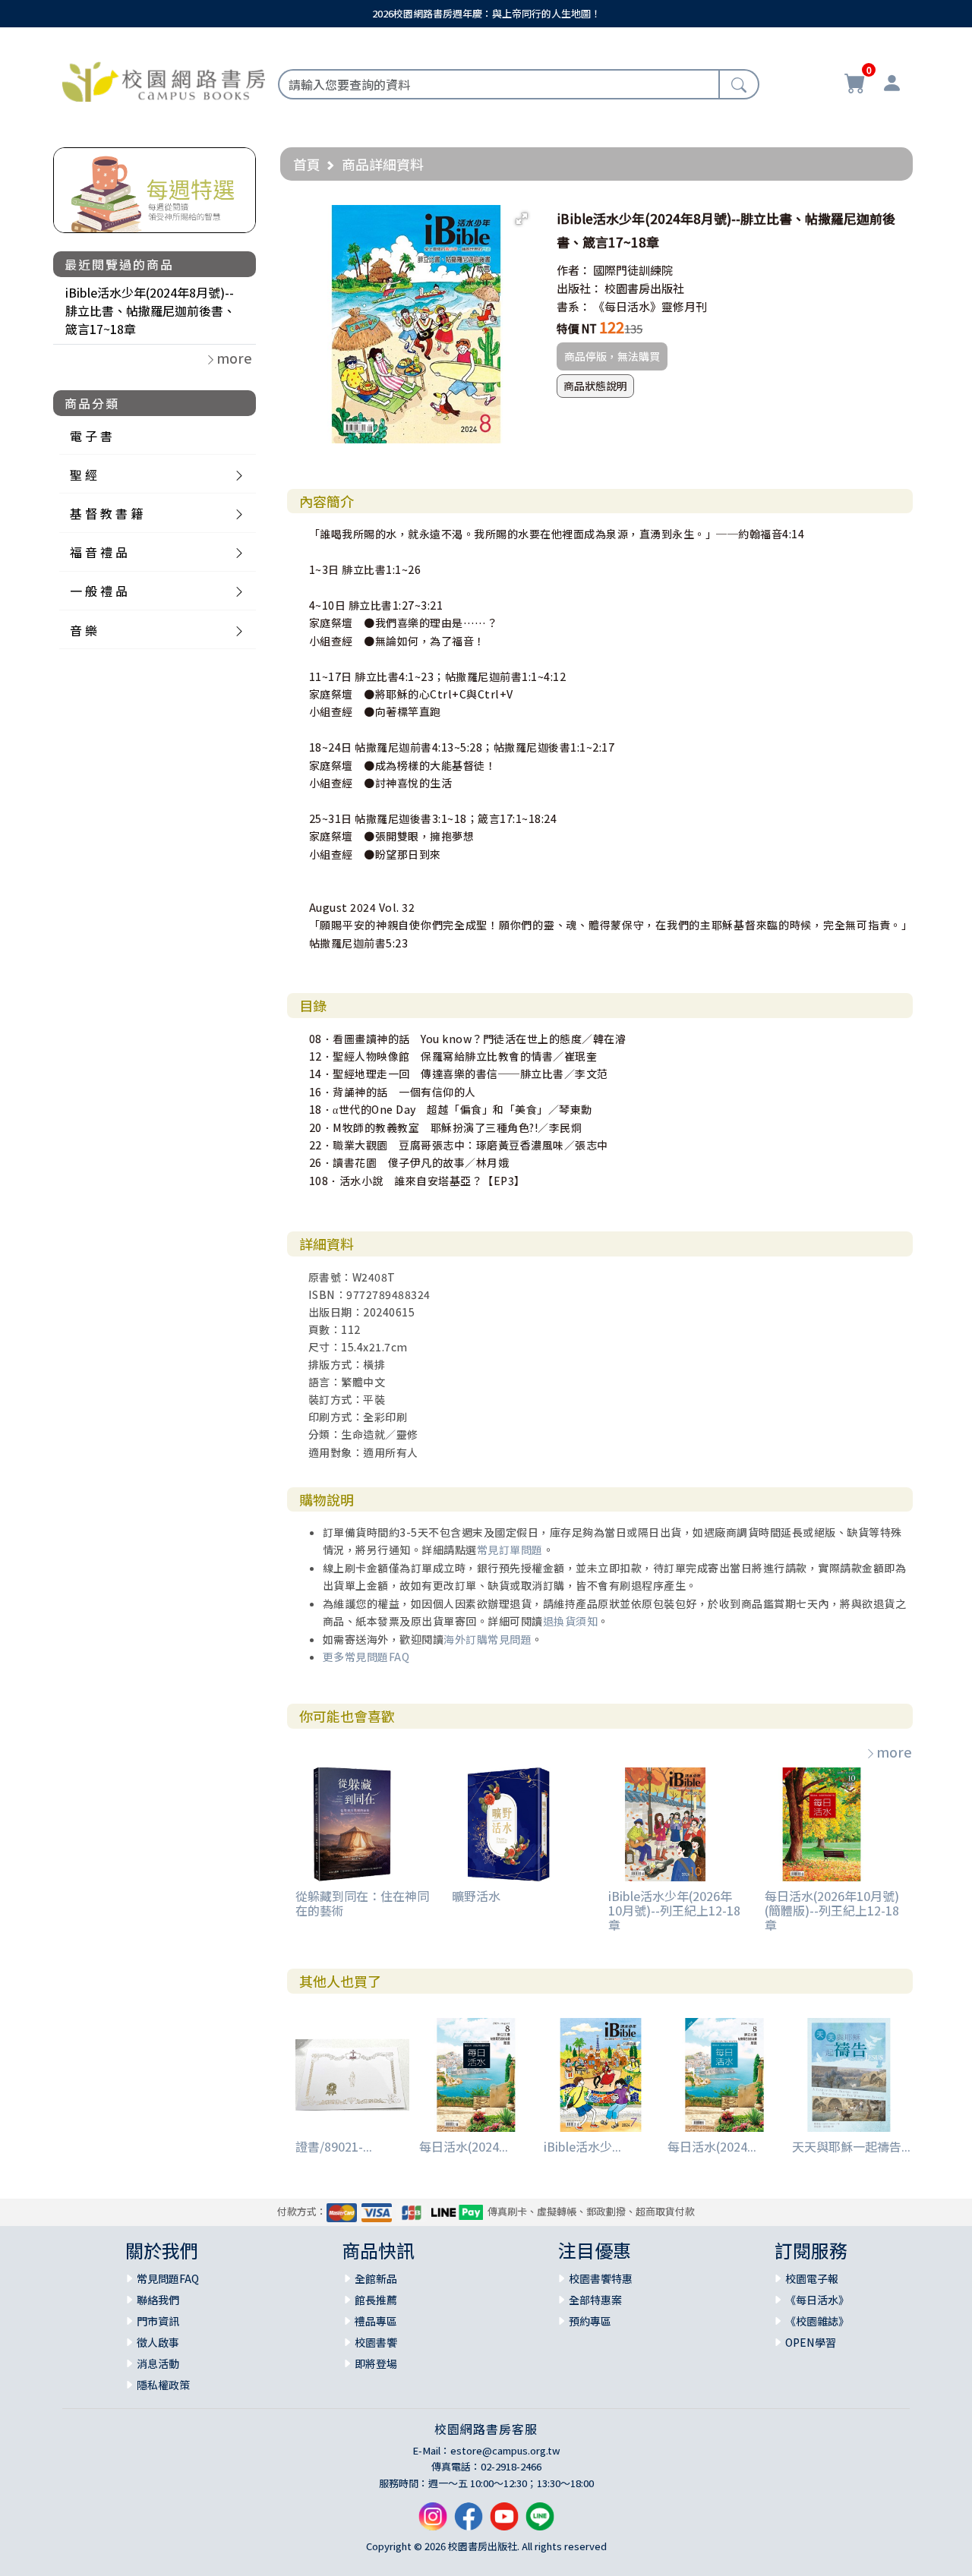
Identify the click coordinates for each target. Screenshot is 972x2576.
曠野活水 (476, 1896)
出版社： (579, 288)
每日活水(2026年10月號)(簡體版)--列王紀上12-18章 (832, 1910)
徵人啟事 (158, 2342)
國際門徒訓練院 (633, 270)
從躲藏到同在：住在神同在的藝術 (362, 1903)
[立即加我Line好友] (540, 2522)
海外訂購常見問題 (488, 1639)
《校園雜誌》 (817, 2321)
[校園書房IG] (433, 2522)
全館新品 (376, 2278)
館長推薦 (376, 2300)
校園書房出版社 (644, 288)
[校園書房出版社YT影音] (504, 2522)
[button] (522, 219)
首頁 (307, 164)
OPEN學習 (811, 2342)
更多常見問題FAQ (366, 1657)
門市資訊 (158, 2321)
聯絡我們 (158, 2300)
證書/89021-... (334, 2146)
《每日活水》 (817, 2300)
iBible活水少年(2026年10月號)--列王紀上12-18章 (674, 1910)
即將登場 (376, 2363)
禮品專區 (376, 2321)
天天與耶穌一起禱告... (851, 2146)
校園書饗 (376, 2342)
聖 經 (84, 475)
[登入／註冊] (892, 85)
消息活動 (158, 2363)
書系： (574, 306)
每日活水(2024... (464, 2146)
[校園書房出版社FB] (469, 2522)
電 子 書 (91, 436)
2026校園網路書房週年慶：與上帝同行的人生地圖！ (486, 13)
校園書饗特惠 (601, 2278)
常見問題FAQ (168, 2278)
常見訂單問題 (510, 1550)
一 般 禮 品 (99, 591)
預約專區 (590, 2321)
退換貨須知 (571, 1621)
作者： (574, 270)
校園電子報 (812, 2278)
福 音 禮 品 (99, 552)
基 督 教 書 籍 (106, 513)
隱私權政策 (163, 2385)
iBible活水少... (582, 2146)
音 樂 (84, 630)
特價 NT (577, 328)
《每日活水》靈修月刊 (650, 306)
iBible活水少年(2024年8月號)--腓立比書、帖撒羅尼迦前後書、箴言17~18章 (150, 311)
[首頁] (164, 80)
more (894, 1751)
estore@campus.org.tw (505, 2450)
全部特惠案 (595, 2300)
